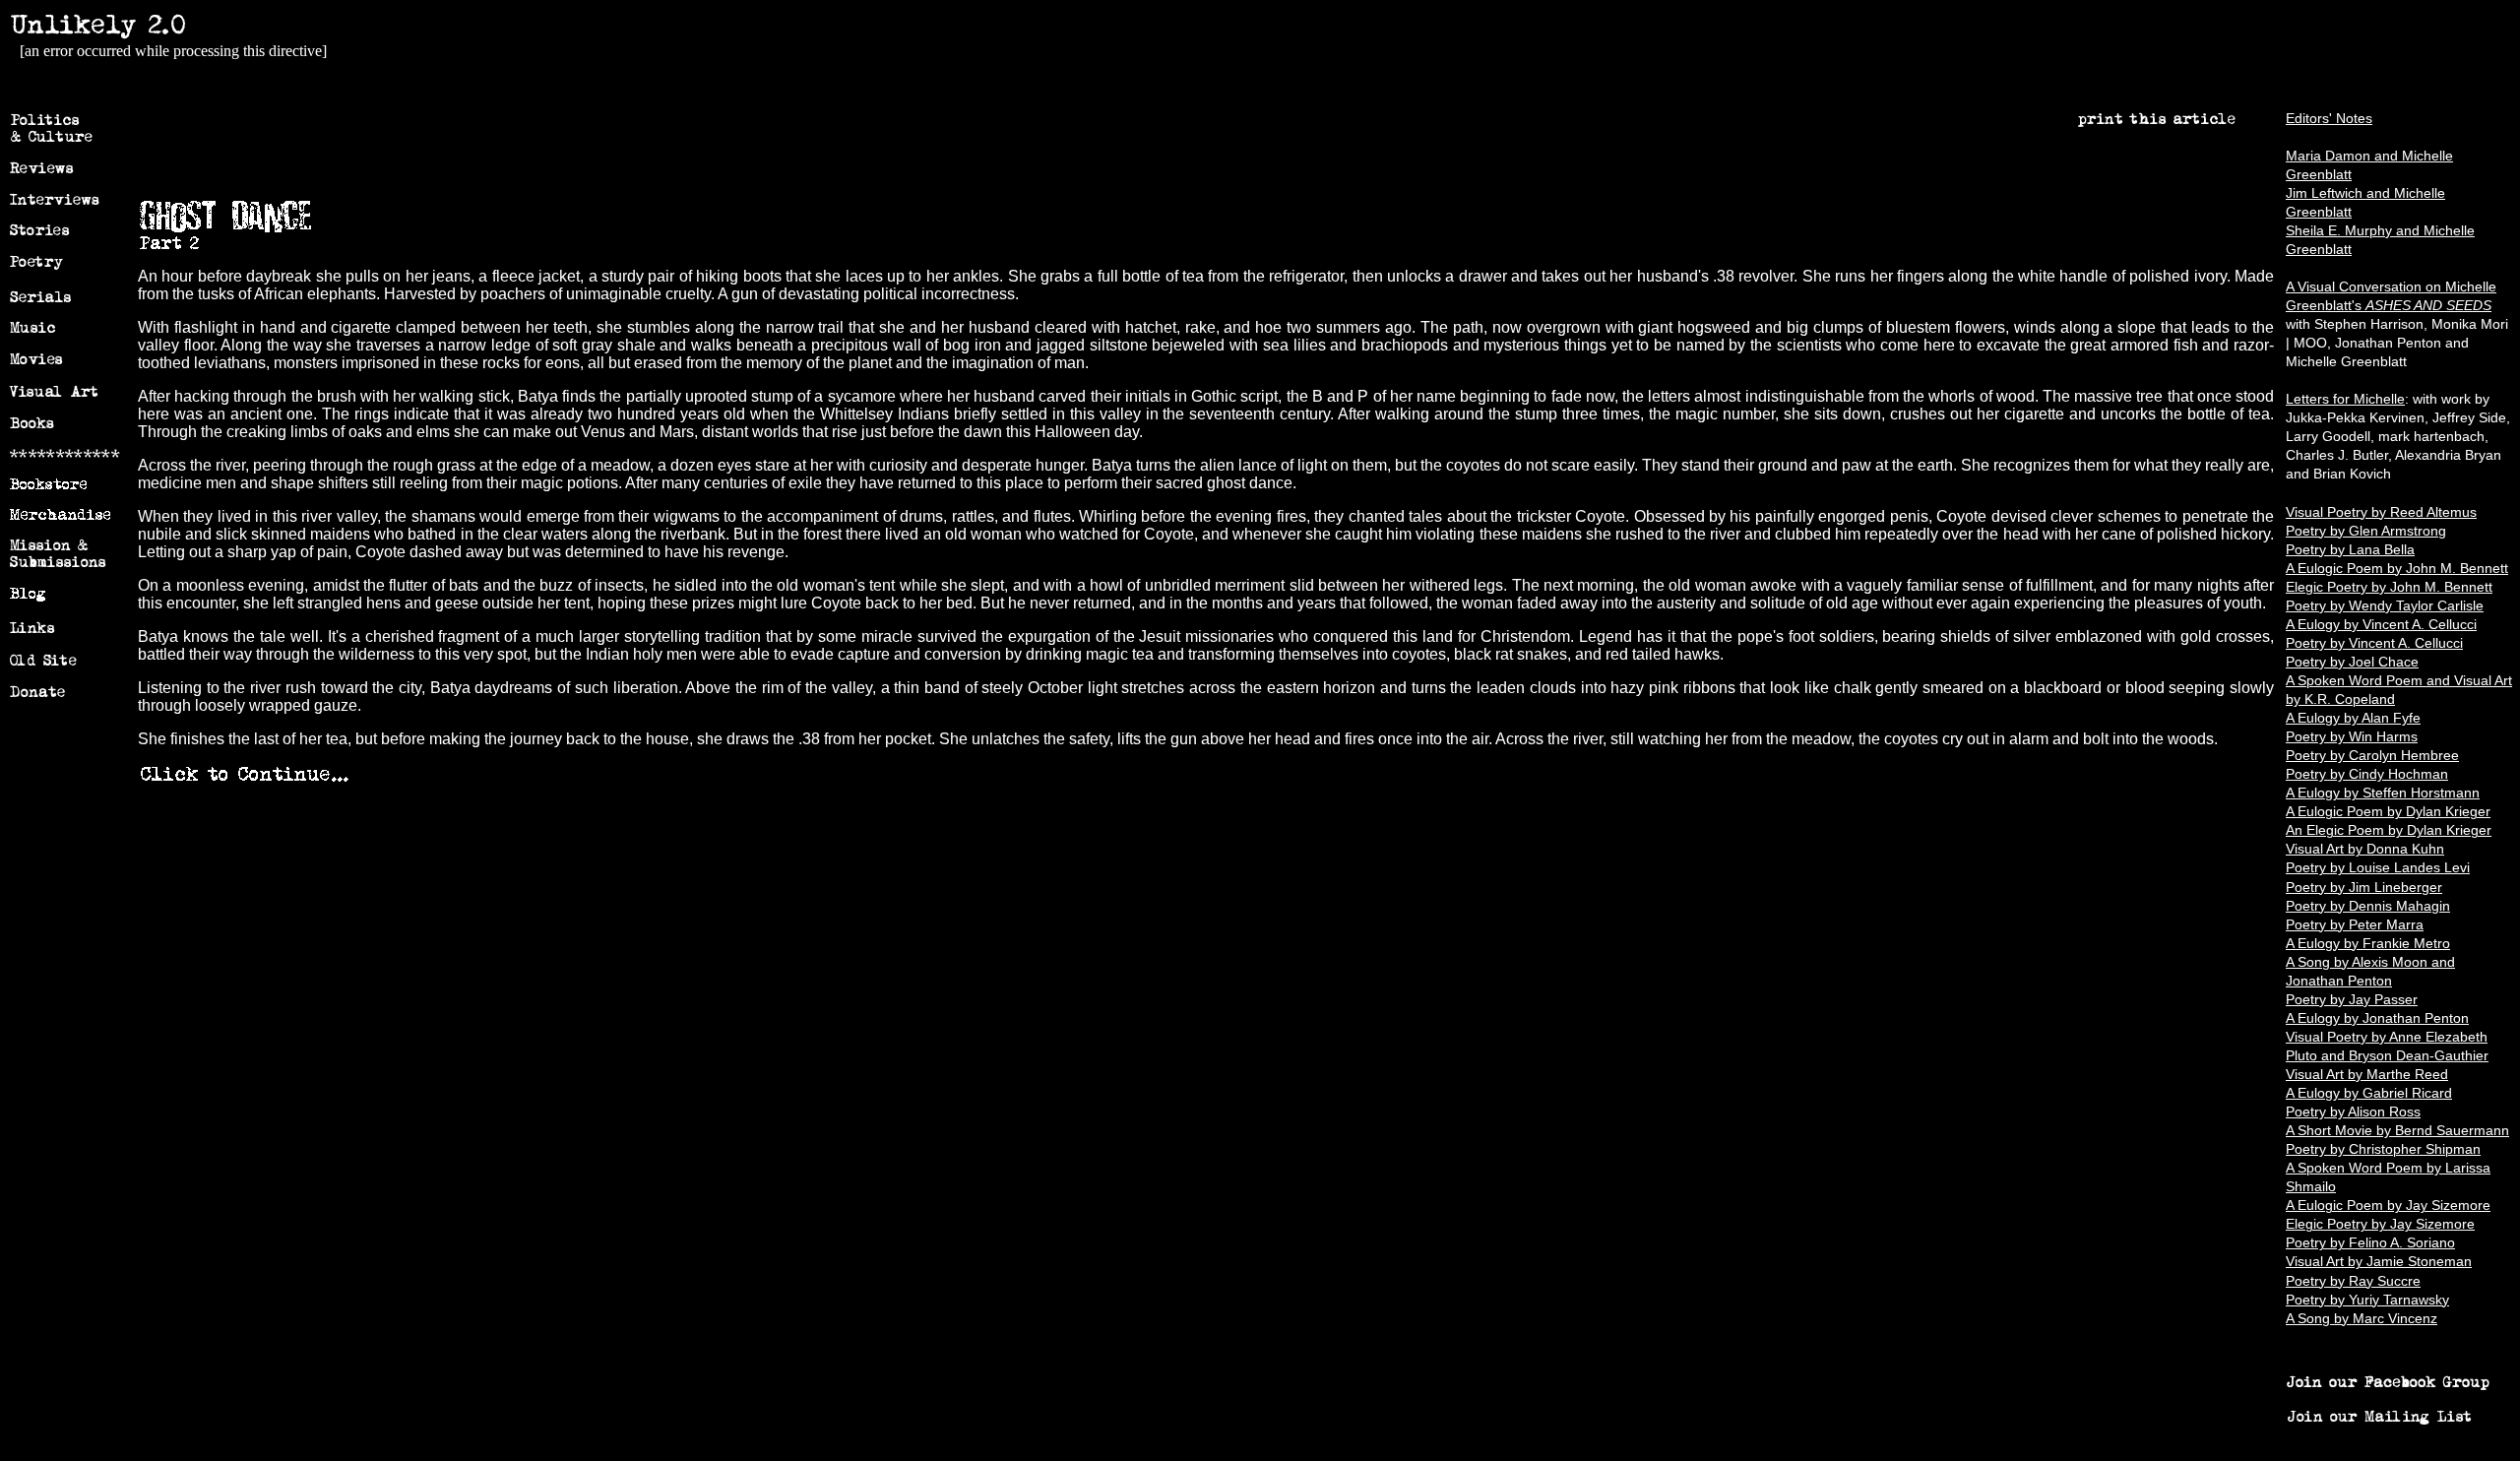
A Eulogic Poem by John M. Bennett (2397, 569)
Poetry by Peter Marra (2355, 925)
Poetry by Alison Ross (2353, 1112)
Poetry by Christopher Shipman (2383, 1149)
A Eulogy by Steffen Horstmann (2383, 793)
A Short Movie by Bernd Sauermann (2397, 1131)
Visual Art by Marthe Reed (2367, 1075)
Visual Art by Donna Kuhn (2365, 849)
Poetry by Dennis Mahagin (2368, 906)
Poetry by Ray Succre (2353, 1281)
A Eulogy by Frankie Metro (2368, 944)
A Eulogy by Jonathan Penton (2377, 1018)
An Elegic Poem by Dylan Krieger (2389, 830)
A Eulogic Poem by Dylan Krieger (2388, 812)
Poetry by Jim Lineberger (2364, 888)
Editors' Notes (2329, 119)
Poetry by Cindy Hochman (2367, 774)
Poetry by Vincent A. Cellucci (2374, 643)
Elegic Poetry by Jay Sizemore (2380, 1224)
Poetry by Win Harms (2352, 737)
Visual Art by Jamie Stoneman (2379, 1262)
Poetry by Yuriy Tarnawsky (2367, 1300)
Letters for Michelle (2345, 399)
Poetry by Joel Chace (2352, 662)
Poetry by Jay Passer (2352, 1000)
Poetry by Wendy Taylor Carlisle (2385, 606)
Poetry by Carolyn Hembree (2372, 756)
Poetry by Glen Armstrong (2366, 531)
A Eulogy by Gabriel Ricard (2369, 1093)
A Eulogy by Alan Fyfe (2353, 718)
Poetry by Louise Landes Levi (2378, 868)
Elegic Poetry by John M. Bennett (2389, 587)
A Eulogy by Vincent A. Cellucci (2381, 625)
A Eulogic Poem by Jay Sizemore (2388, 1206)
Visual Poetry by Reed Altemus (2381, 512)
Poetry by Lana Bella (2350, 550)
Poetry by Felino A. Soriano (2370, 1243)
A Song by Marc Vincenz (2362, 1319)
